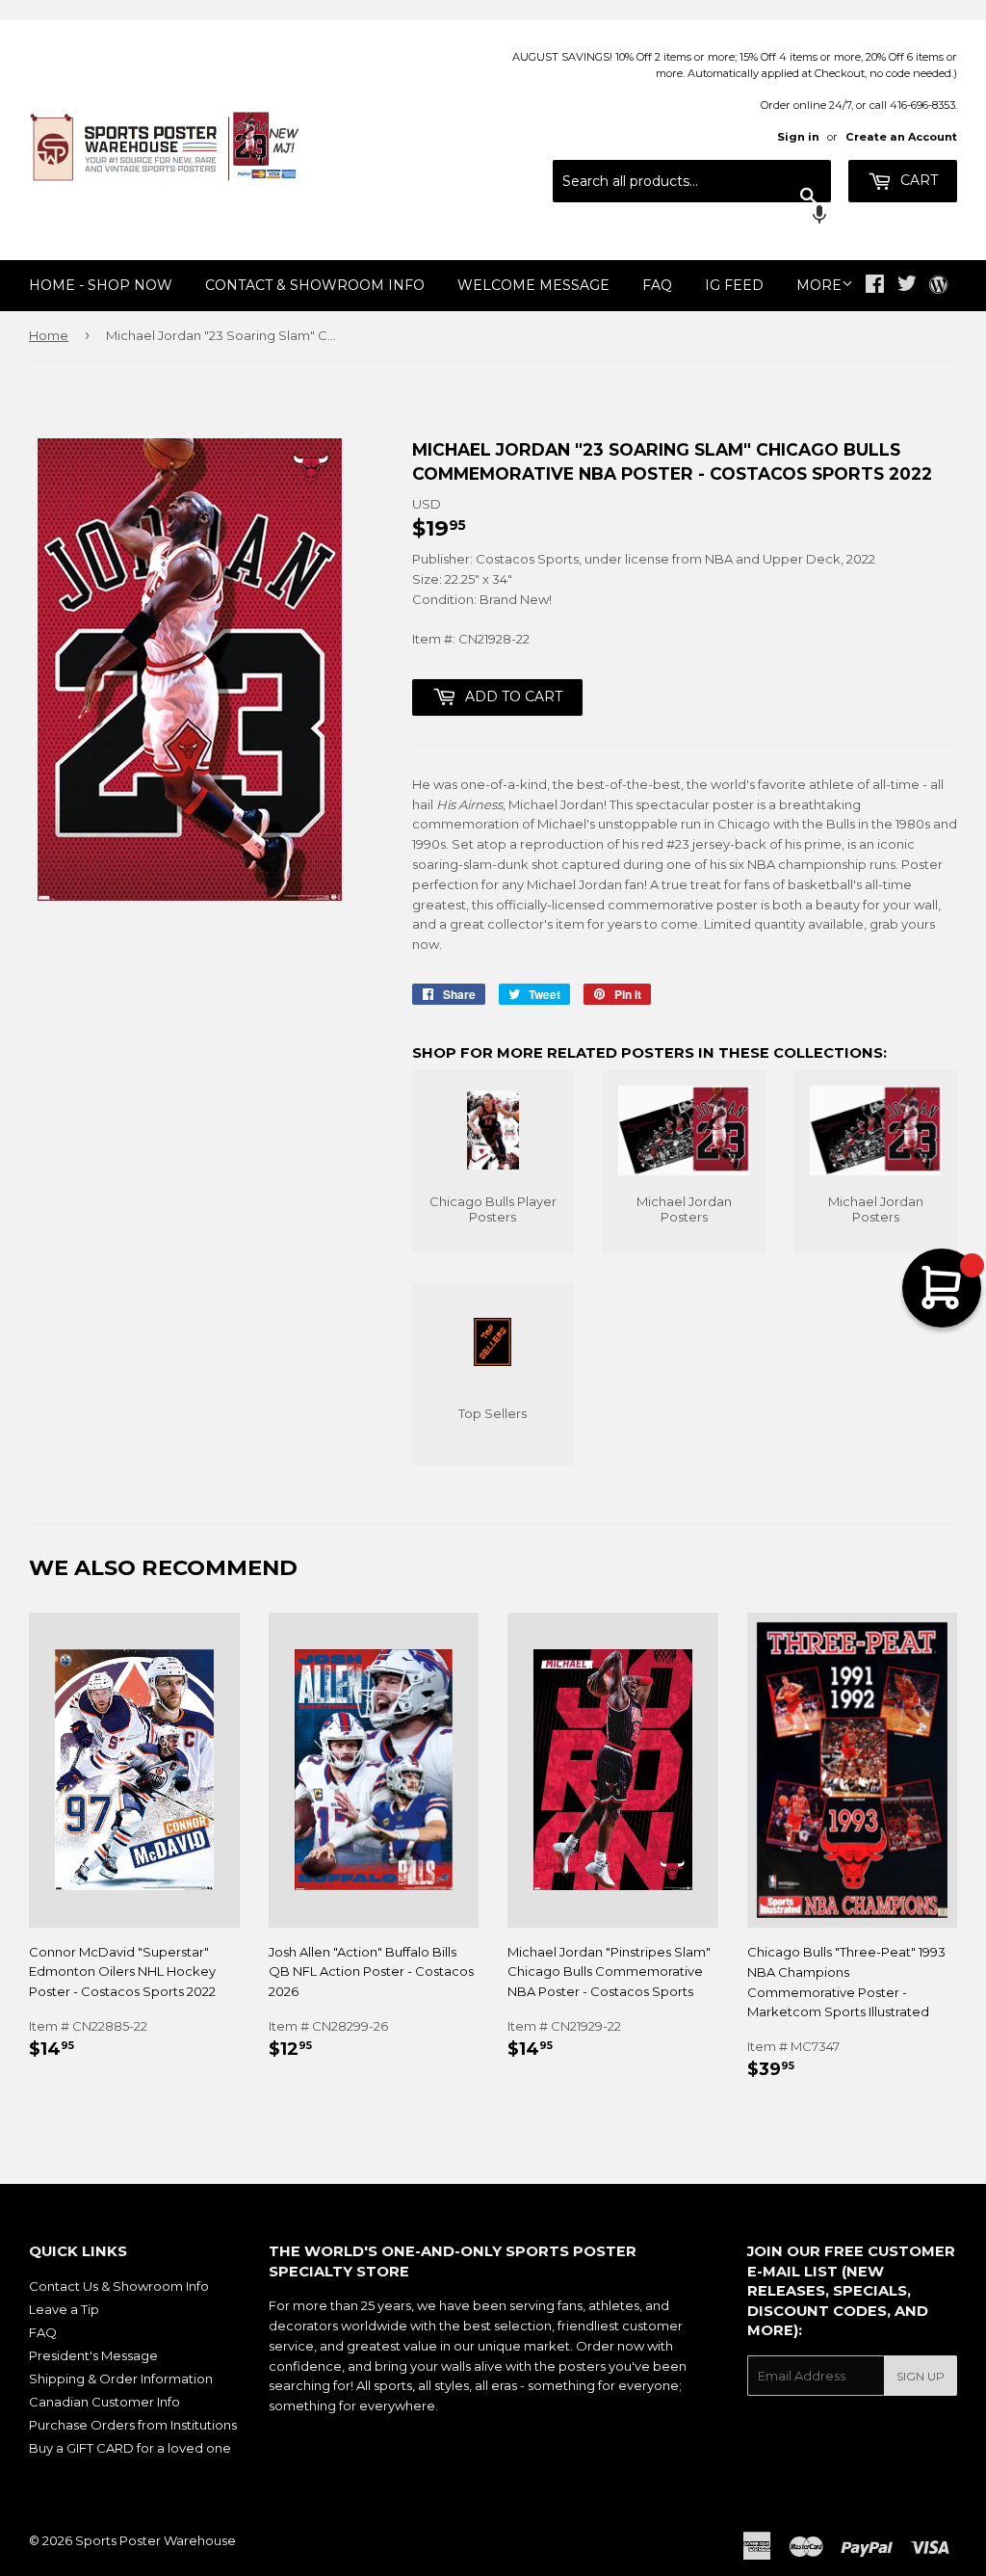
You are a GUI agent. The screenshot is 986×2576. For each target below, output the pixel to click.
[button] (692, 217)
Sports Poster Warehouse (156, 2540)
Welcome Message (533, 285)
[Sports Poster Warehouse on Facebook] (875, 286)
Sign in (798, 137)
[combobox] (692, 181)
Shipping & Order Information (121, 2379)
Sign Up (921, 2376)
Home (49, 335)
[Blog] (938, 286)
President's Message (93, 2355)
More (819, 285)
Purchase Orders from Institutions (133, 2425)
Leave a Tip (64, 2309)
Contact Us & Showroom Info (119, 2286)
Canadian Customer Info (104, 2402)
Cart (917, 180)
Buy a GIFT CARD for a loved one (130, 2448)
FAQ (657, 285)
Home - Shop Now (101, 285)
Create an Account (901, 137)
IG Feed (734, 285)
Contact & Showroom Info (315, 285)
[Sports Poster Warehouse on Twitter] (907, 286)
